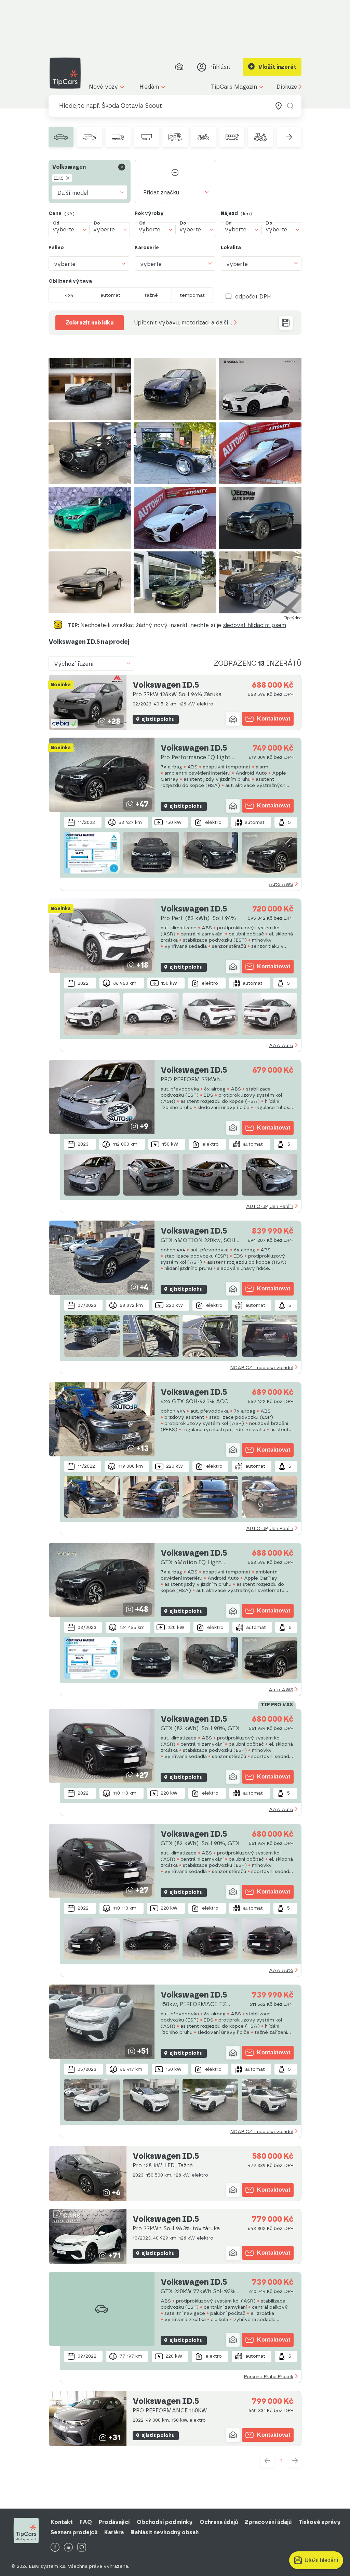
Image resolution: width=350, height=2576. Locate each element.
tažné (151, 295)
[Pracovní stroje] (260, 137)
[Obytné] (175, 137)
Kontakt (62, 2522)
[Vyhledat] (290, 106)
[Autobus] (232, 137)
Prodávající (114, 2522)
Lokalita (231, 248)
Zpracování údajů (268, 2522)
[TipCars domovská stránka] (68, 73)
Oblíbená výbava (70, 281)
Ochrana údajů (219, 2522)
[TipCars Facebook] (55, 2548)
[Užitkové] (89, 137)
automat (110, 295)
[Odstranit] (122, 167)
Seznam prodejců (74, 2532)
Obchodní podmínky (165, 2522)
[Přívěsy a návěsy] (146, 137)
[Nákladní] (118, 137)
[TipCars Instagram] (82, 2548)
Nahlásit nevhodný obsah (165, 2532)
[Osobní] (61, 137)
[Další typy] (289, 137)
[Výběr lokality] (279, 106)
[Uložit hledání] (286, 323)
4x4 (69, 295)
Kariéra (114, 2532)
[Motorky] (204, 137)
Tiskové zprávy (320, 2522)
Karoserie (147, 248)
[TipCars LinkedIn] (68, 2548)
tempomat (192, 295)
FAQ (86, 2522)
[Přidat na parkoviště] (233, 719)
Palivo (56, 248)
